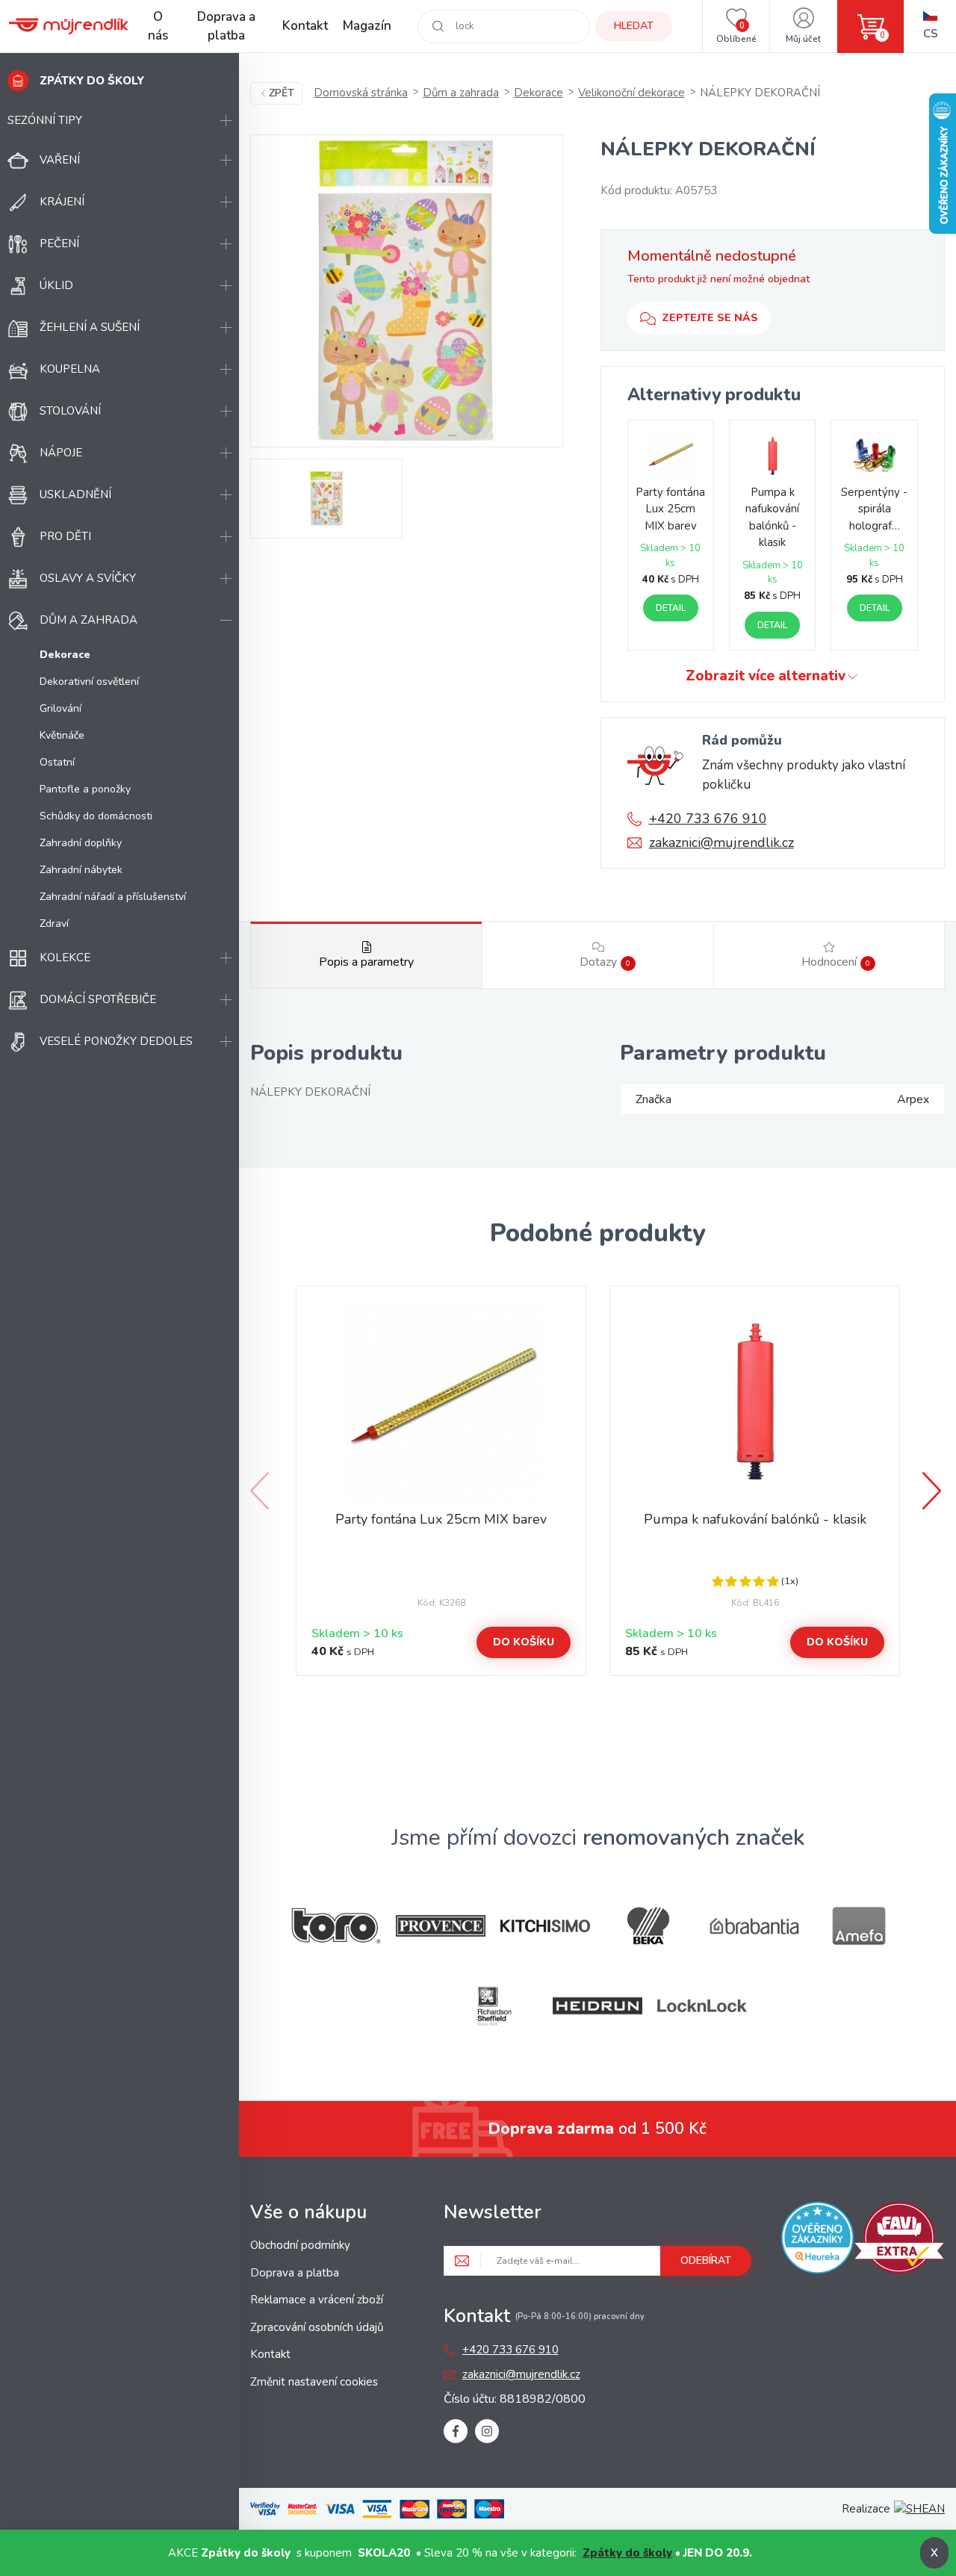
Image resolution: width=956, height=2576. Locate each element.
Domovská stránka (361, 93)
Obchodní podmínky (300, 2245)
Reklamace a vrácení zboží (317, 2300)
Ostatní (57, 762)
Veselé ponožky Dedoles (116, 1041)
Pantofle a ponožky (85, 789)
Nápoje (61, 453)
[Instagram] (487, 2431)
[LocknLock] (702, 2006)
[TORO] (336, 1926)
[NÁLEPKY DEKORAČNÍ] (407, 291)
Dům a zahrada (89, 620)
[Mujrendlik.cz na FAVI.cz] (899, 2240)
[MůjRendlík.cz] (69, 26)
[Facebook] (456, 2431)
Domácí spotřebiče (98, 999)
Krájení (62, 202)
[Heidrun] (597, 2006)
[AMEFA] (859, 1926)
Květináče (62, 735)
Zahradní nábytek (81, 870)
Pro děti (65, 536)
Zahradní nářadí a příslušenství (113, 897)
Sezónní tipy (45, 120)
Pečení (59, 243)
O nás (158, 27)
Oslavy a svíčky (88, 578)
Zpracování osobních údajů (317, 2327)
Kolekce (65, 958)
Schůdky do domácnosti (96, 816)
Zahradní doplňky (81, 843)
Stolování (70, 411)
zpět (282, 93)
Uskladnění (75, 494)
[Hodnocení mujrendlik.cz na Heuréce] (817, 2240)
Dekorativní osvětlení (89, 682)
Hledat (634, 26)
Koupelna (70, 369)
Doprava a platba (226, 27)
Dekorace (538, 93)
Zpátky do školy (627, 2553)
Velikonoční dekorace (631, 93)
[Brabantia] (754, 1927)
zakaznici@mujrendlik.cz (721, 842)
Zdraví (54, 924)
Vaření (60, 160)
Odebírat (706, 2260)
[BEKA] (650, 1926)
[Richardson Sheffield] (493, 2006)
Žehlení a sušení (90, 327)
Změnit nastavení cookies (314, 2382)
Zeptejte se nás (710, 318)
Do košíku (524, 1642)
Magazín (367, 26)
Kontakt (305, 26)
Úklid (56, 285)
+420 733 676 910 (708, 819)
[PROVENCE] (441, 1926)
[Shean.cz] (919, 2509)
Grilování (60, 708)
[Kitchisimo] (545, 1926)
